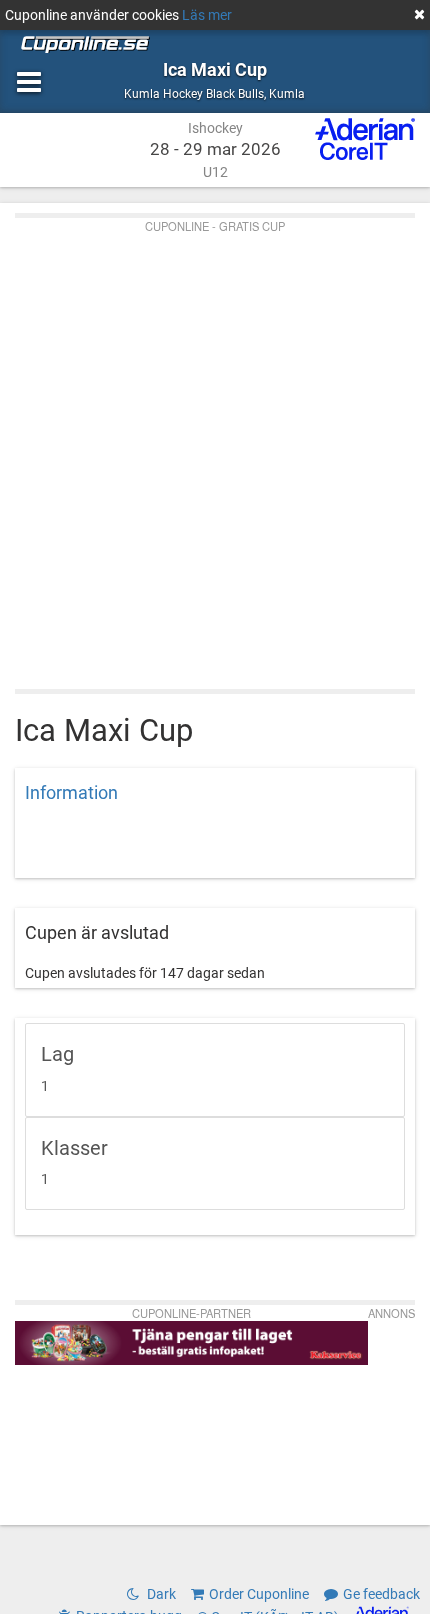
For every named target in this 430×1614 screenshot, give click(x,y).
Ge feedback (381, 1594)
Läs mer (207, 15)
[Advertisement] (215, 449)
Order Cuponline (259, 1594)
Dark (160, 1594)
